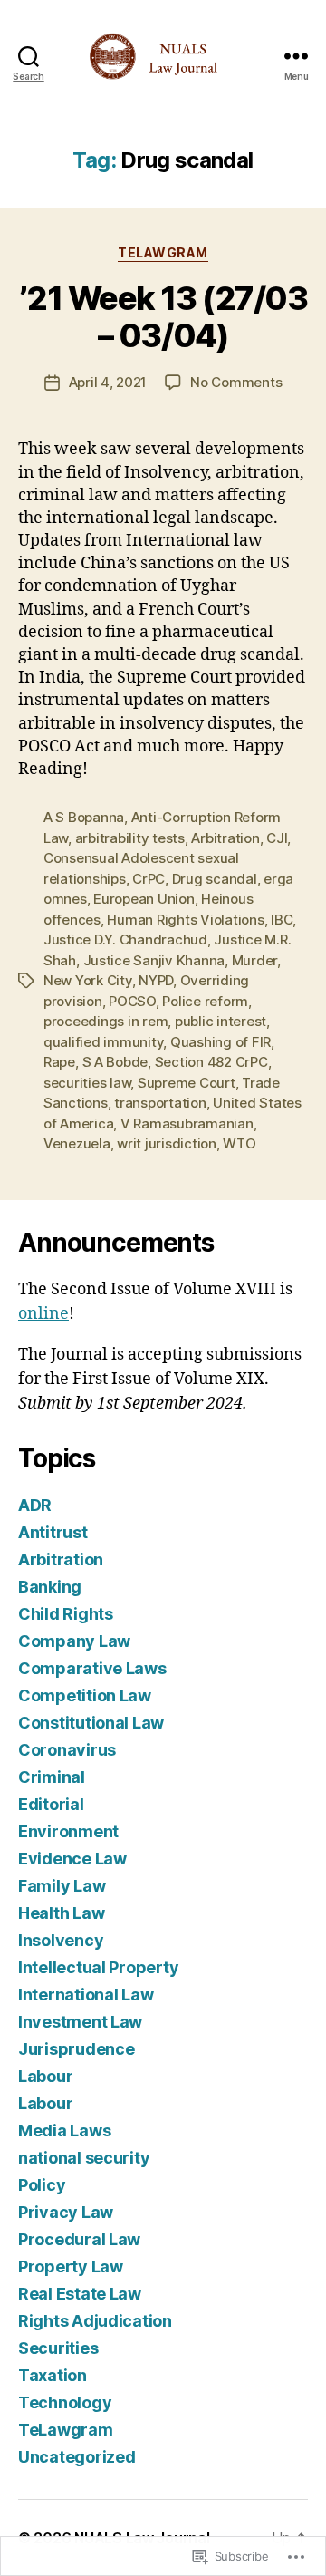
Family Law (62, 1886)
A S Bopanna (84, 817)
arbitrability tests (130, 838)
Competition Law (85, 1695)
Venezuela (77, 1143)
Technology (65, 2402)
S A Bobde (115, 1062)
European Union (144, 899)
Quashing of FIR (221, 1042)
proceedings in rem (105, 1021)
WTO (239, 1143)
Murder (254, 960)
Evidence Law (72, 1859)
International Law (86, 1995)
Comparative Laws (92, 1668)
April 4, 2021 (108, 382)
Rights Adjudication (95, 2321)
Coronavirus (67, 1750)
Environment (68, 1831)
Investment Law (80, 2022)
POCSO (132, 1001)
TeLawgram (163, 252)
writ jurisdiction (167, 1143)
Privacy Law (66, 2212)
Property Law (71, 2266)
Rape (59, 1062)
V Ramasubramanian (187, 1123)
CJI (277, 838)
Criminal (52, 1777)
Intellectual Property (98, 1967)
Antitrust (53, 1532)
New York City (88, 980)
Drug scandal (215, 879)
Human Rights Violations (185, 920)
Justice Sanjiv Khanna (154, 960)
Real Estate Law (80, 2294)
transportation (160, 1103)
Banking (50, 1587)
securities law (87, 1083)
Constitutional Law (91, 1723)
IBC (282, 920)
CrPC (149, 879)
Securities (58, 2348)
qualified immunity (103, 1042)
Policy (42, 2185)
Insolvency (61, 1940)
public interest (221, 1021)
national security (84, 2158)
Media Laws (64, 2131)
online (43, 1314)
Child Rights (66, 1614)
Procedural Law (79, 2239)
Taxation (53, 2375)
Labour (45, 2076)
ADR (35, 1505)
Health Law (61, 1913)
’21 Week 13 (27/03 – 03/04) (163, 317)
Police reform (205, 1001)
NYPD (156, 980)
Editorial (51, 1804)
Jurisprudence (77, 2049)
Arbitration (225, 838)
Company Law (74, 1641)
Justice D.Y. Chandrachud (125, 939)
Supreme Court (187, 1083)
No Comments (236, 382)
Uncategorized (77, 2457)
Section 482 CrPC (211, 1062)
